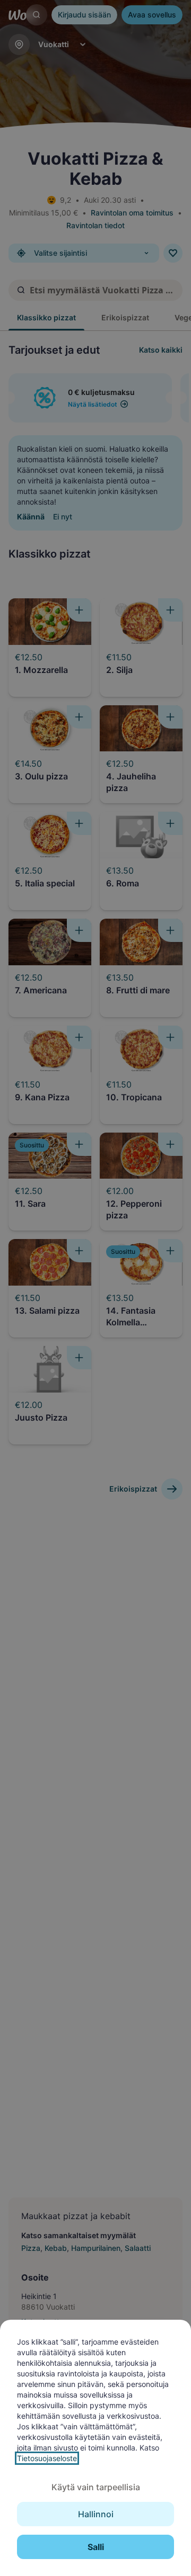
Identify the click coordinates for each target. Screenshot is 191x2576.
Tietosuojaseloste (47, 2458)
